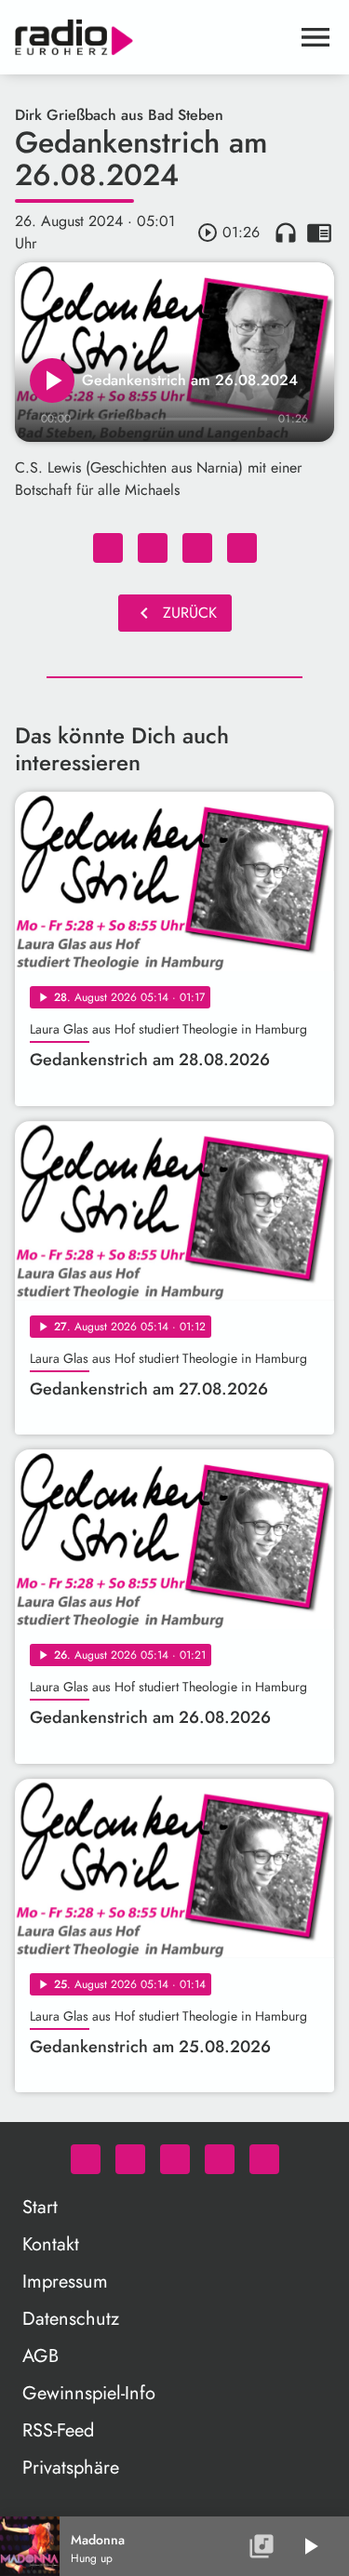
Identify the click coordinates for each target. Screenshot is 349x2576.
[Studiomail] (220, 2159)
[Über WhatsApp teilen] (197, 548)
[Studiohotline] (264, 2159)
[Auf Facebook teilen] (108, 548)
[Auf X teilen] (153, 548)
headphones (286, 233)
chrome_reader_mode (319, 233)
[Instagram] (175, 2159)
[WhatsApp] (86, 2159)
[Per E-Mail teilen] (242, 548)
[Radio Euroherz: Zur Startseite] (152, 37)
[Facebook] (130, 2159)
